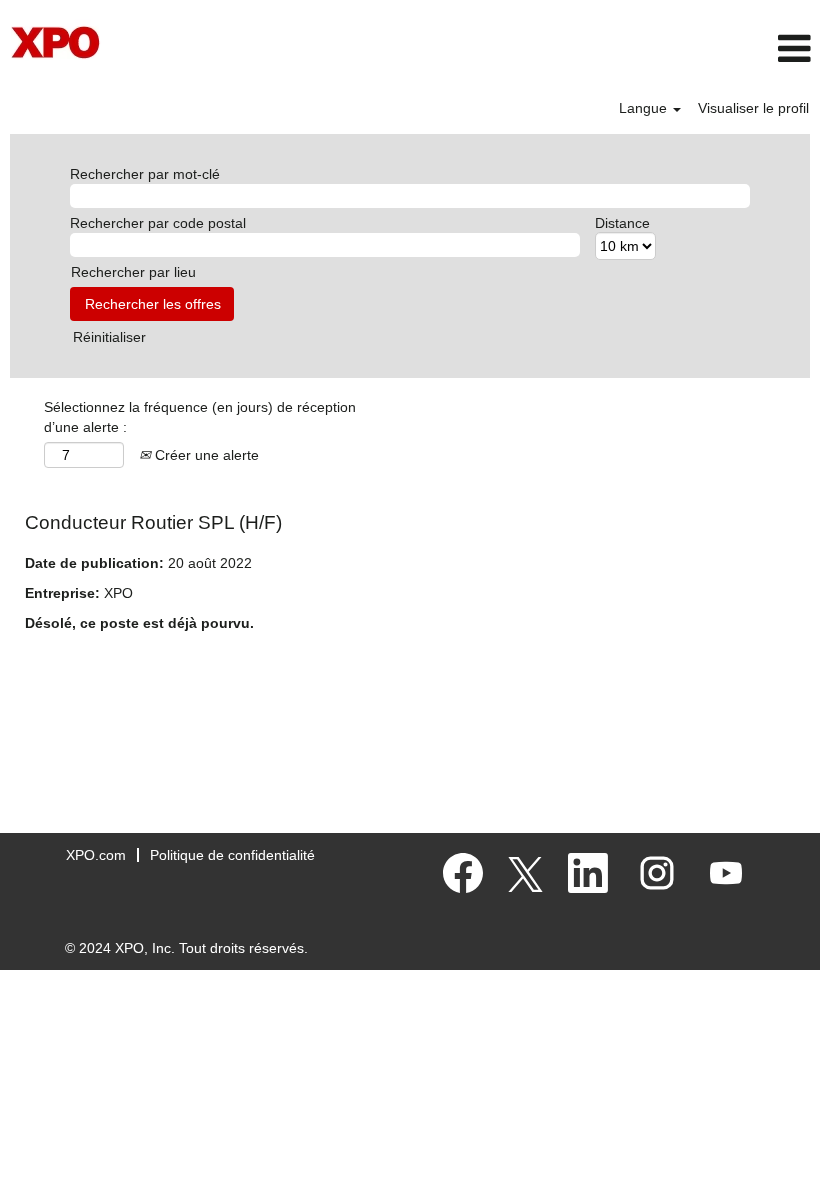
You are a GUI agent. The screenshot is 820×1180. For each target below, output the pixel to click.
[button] (683, 48)
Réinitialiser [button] (109, 337)
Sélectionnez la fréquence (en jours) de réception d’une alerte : (200, 417)
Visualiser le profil (753, 108)
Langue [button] (645, 108)
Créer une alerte (205, 455)
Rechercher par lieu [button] (133, 272)
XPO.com (96, 855)
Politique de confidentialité (232, 855)
